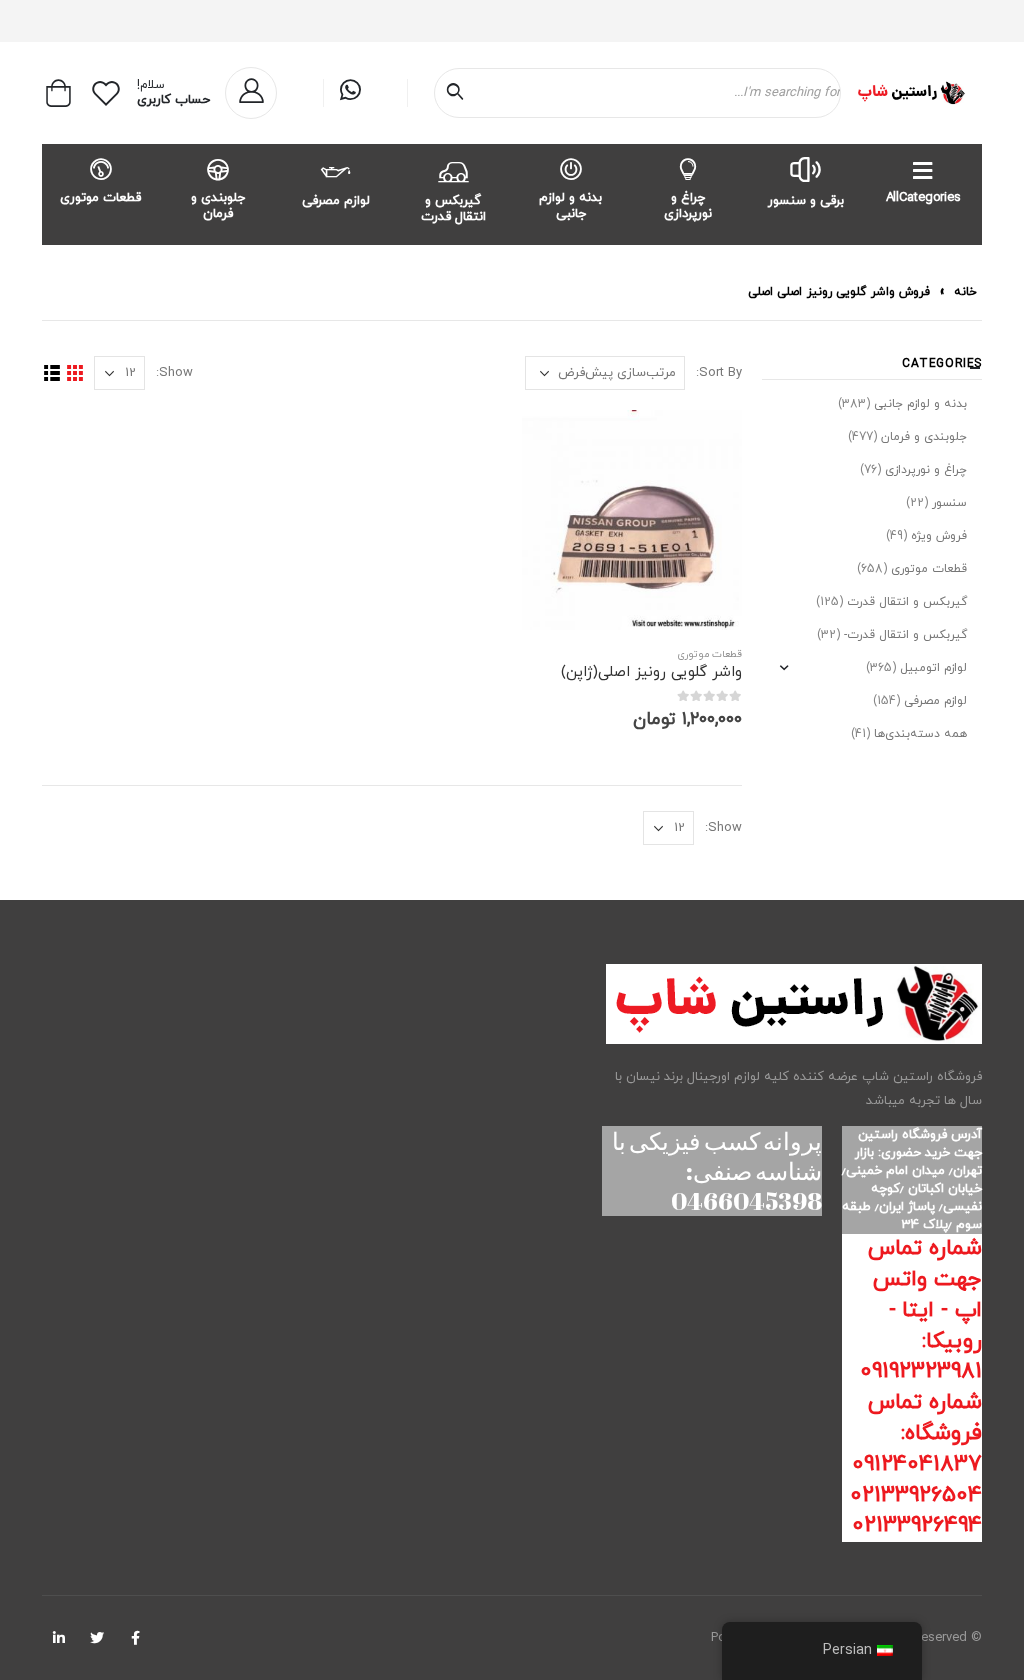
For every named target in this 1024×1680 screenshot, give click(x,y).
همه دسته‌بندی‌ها (920, 734)
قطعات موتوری (100, 198)
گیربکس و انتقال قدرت (453, 209)
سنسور (949, 503)
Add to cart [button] (555, 443)
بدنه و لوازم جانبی (570, 206)
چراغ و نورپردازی (688, 206)
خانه (965, 292)
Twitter (97, 1638)
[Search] (459, 93)
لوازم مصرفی (336, 201)
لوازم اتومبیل (933, 668)
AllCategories (923, 198)
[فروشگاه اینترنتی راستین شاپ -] (910, 93)
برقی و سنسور (806, 201)
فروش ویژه (939, 536)
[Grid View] (74, 373)
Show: (174, 373)
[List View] (51, 373)
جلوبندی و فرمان (218, 206)
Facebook (135, 1638)
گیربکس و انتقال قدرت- (905, 635)
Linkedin (59, 1638)
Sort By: (719, 373)
